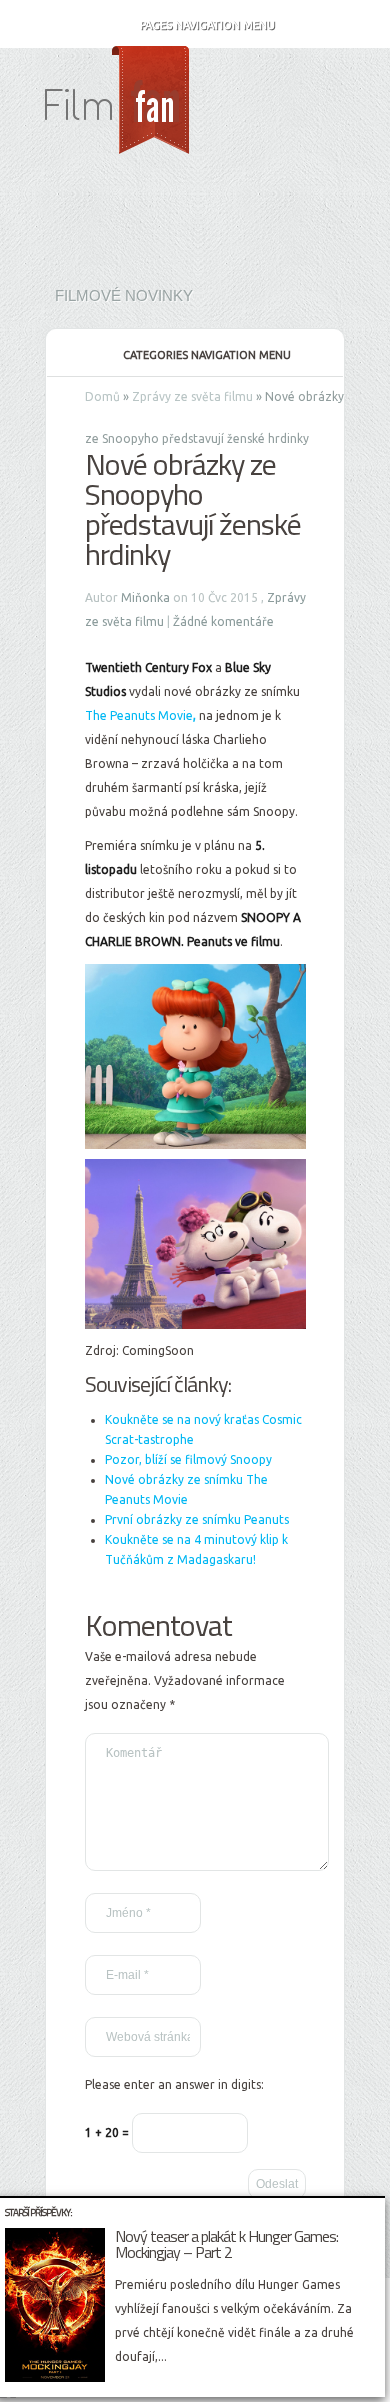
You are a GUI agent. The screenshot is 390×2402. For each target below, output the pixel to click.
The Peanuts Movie (139, 715)
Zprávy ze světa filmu (192, 396)
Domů (102, 396)
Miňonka (145, 597)
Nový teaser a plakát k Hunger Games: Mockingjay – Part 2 (226, 2244)
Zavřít (373, 2209)
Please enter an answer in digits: (174, 2084)
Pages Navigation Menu (207, 25)
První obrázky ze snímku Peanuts (197, 1519)
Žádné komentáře (223, 621)
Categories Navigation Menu (207, 355)
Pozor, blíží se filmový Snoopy (188, 1459)
